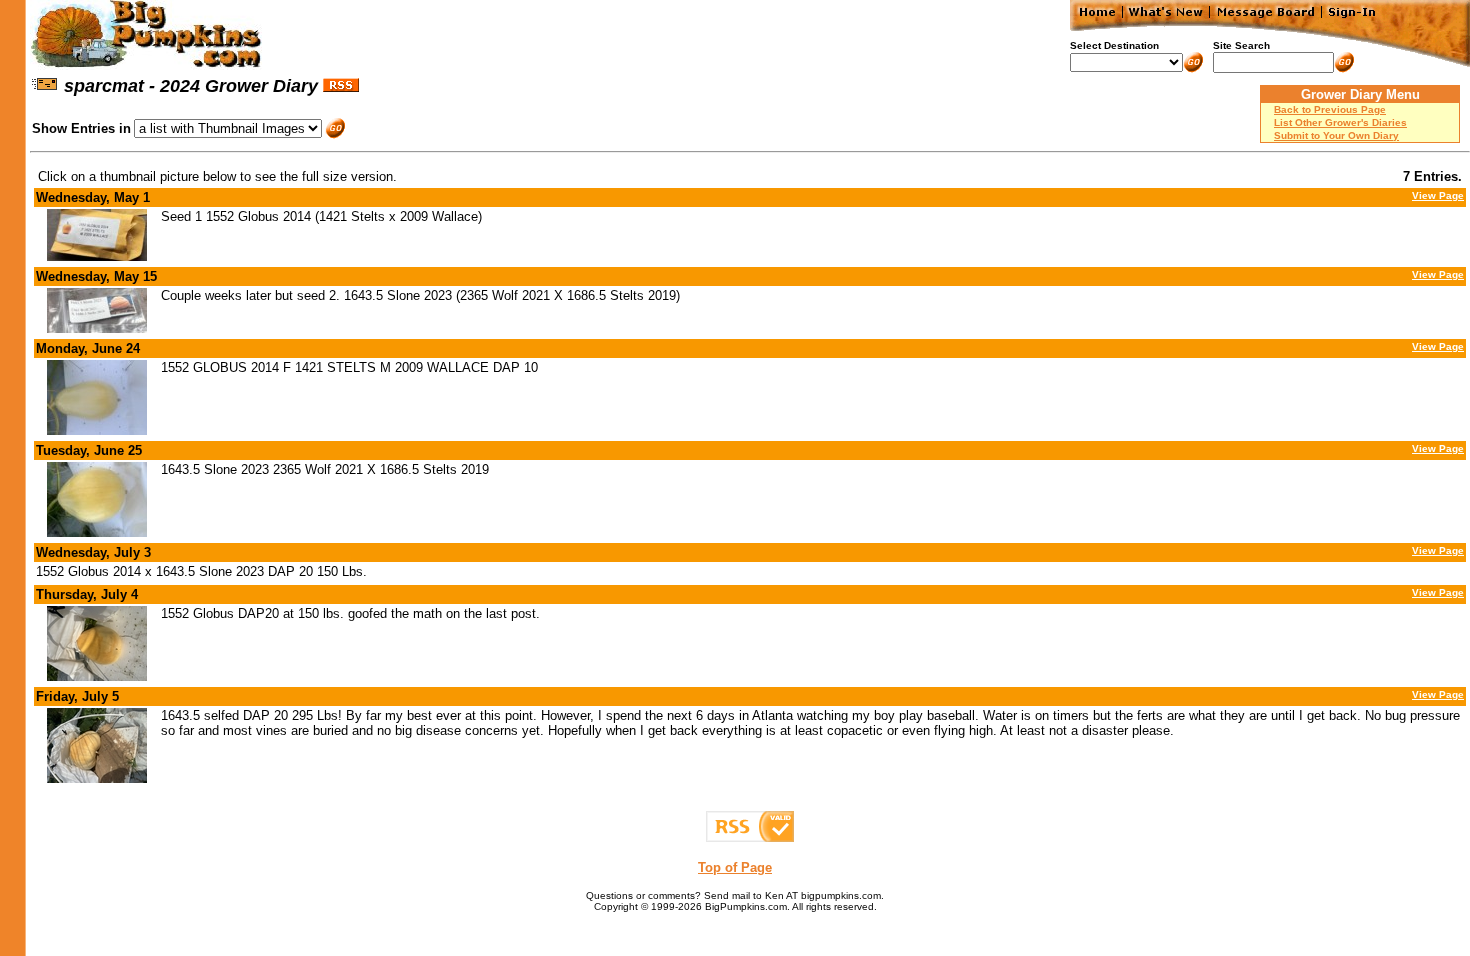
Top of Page (735, 867)
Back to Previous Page (1330, 109)
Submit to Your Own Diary (1336, 135)
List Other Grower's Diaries (1340, 122)
